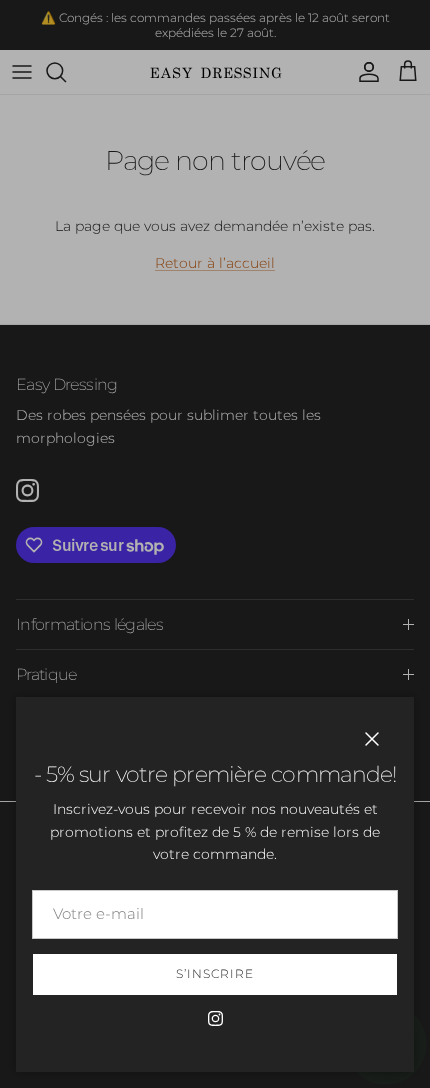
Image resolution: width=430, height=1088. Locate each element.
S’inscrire (215, 973)
